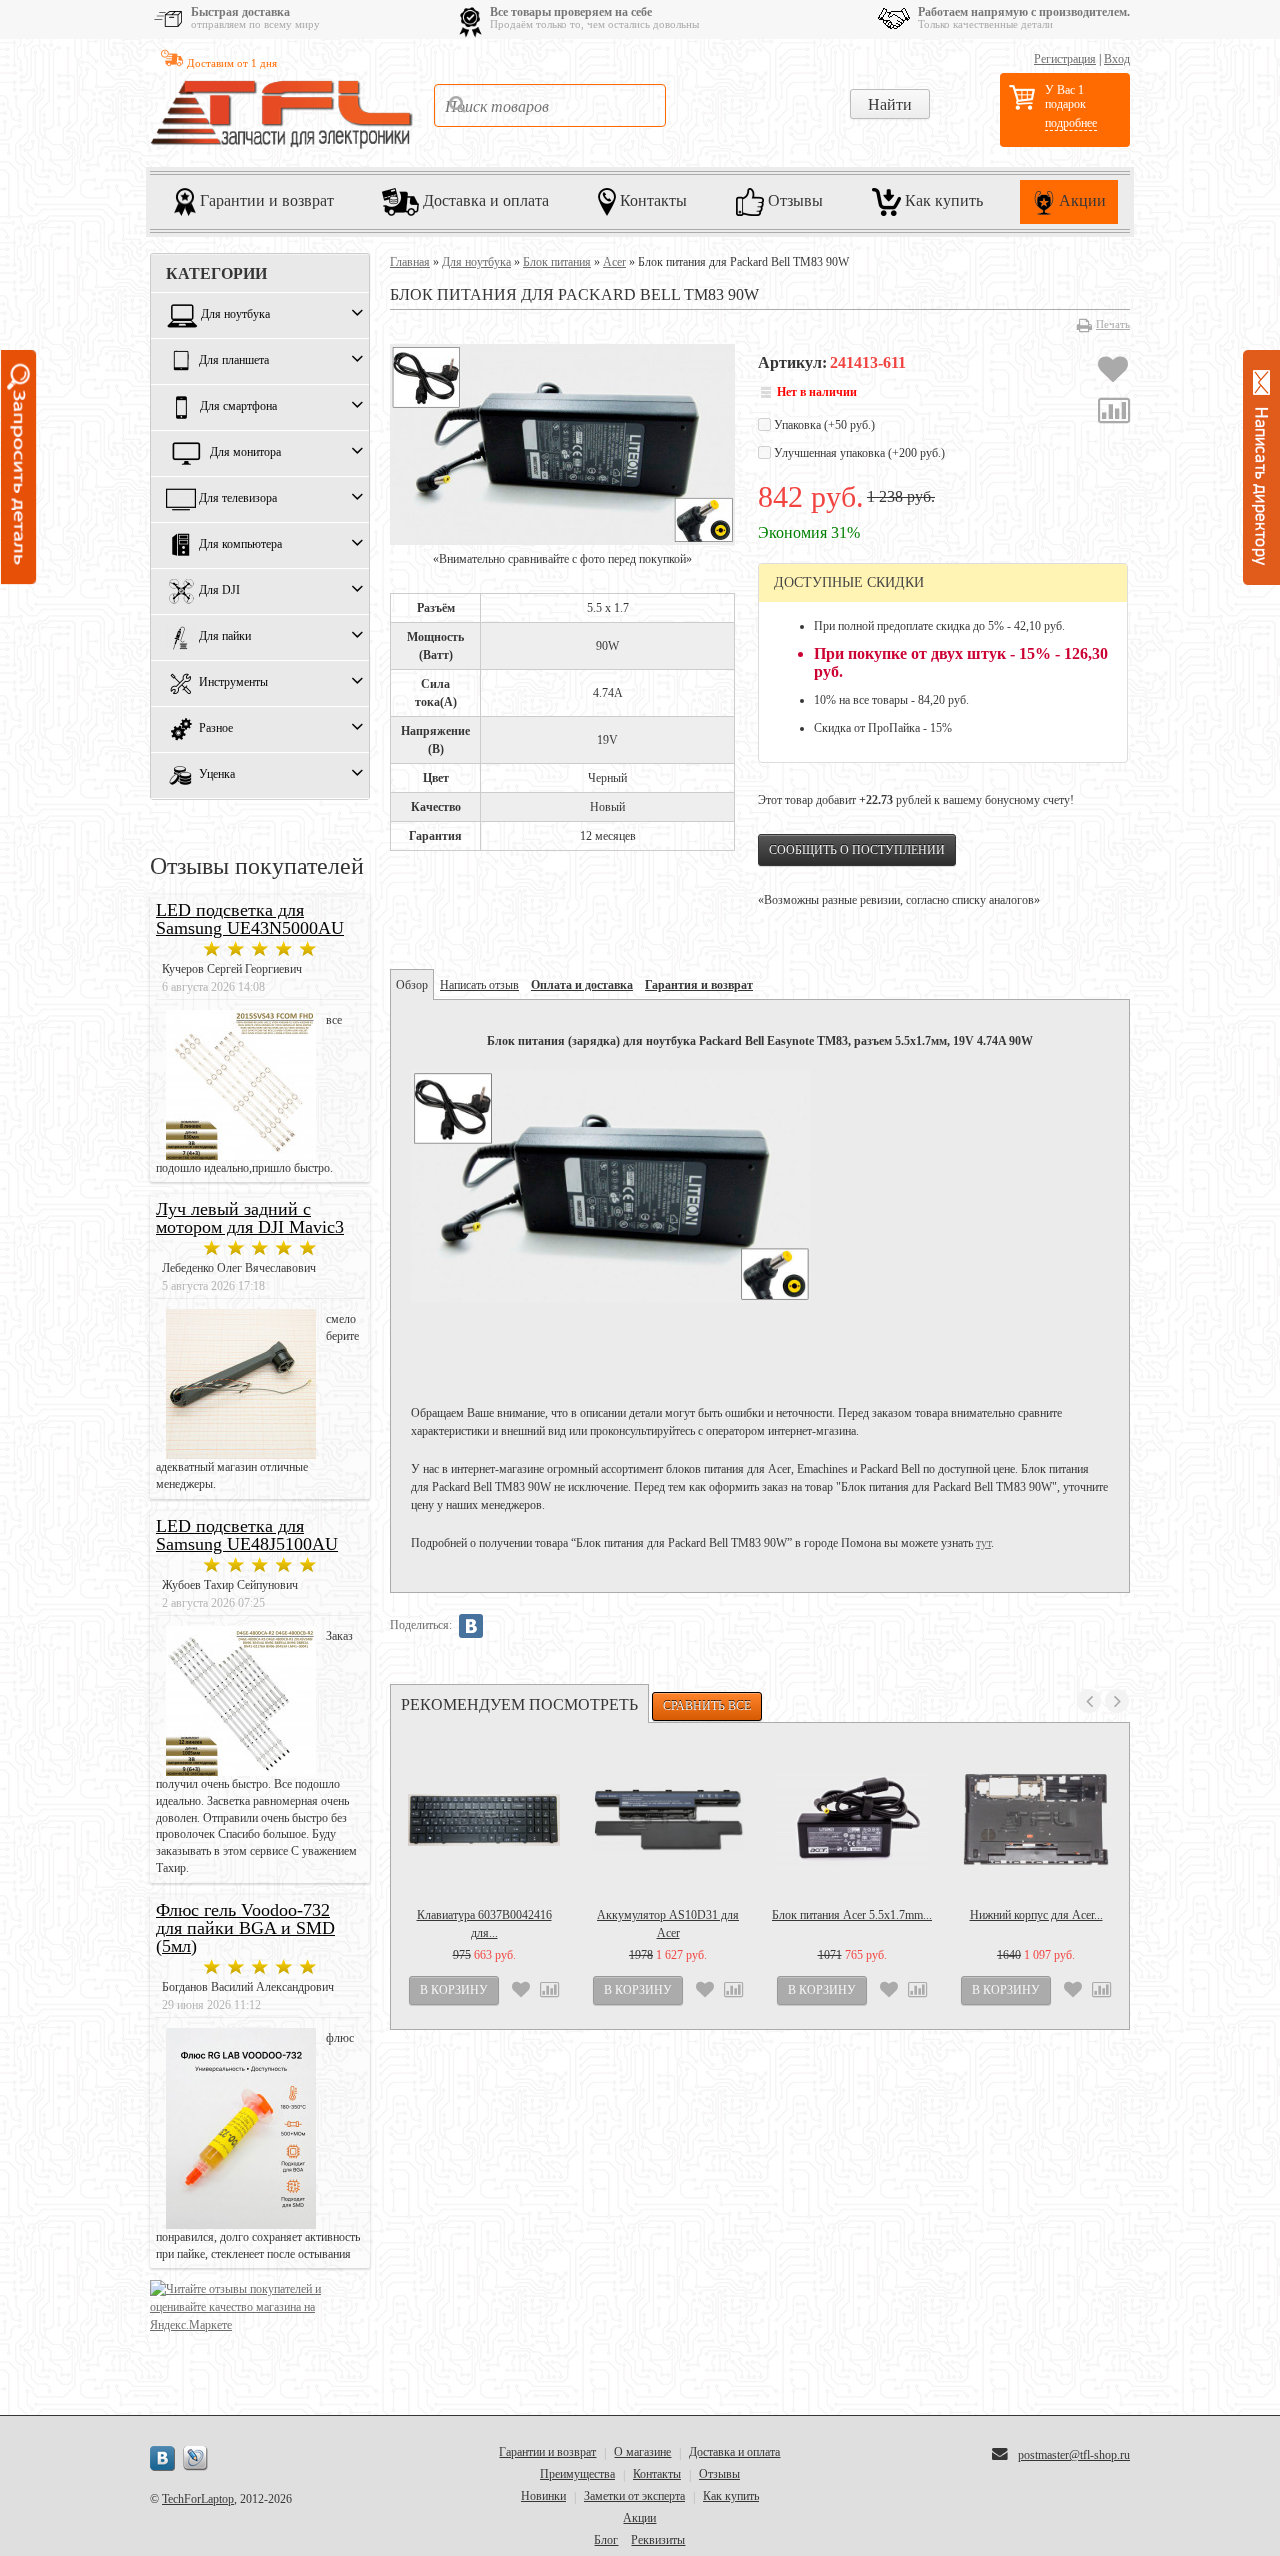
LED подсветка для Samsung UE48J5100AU (247, 1535)
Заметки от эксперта (634, 2496)
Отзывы (793, 200)
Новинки (543, 2496)
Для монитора (245, 453)
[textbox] (550, 105)
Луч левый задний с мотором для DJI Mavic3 (250, 1218)
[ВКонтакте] (471, 1626)
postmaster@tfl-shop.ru (1074, 2455)
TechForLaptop (198, 2499)
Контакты (651, 200)
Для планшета (234, 361)
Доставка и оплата (484, 200)
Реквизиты (658, 2540)
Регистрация (1065, 59)
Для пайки (225, 637)
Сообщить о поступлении (857, 850)
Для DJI (219, 591)
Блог (606, 2540)
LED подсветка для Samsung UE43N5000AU (250, 919)
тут (983, 1543)
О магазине (642, 2452)
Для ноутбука (235, 315)
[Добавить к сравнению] (1114, 413)
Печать (1113, 324)
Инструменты (233, 683)
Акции (1080, 200)
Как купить (942, 200)
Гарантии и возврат (265, 200)
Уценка (217, 775)
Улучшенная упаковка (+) (858, 453)
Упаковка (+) (823, 425)
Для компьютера (240, 545)
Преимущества (577, 2474)
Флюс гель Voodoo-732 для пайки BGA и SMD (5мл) (245, 1928)
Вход (1117, 59)
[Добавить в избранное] (1113, 372)
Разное (216, 729)
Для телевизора (238, 499)
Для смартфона (238, 407)
